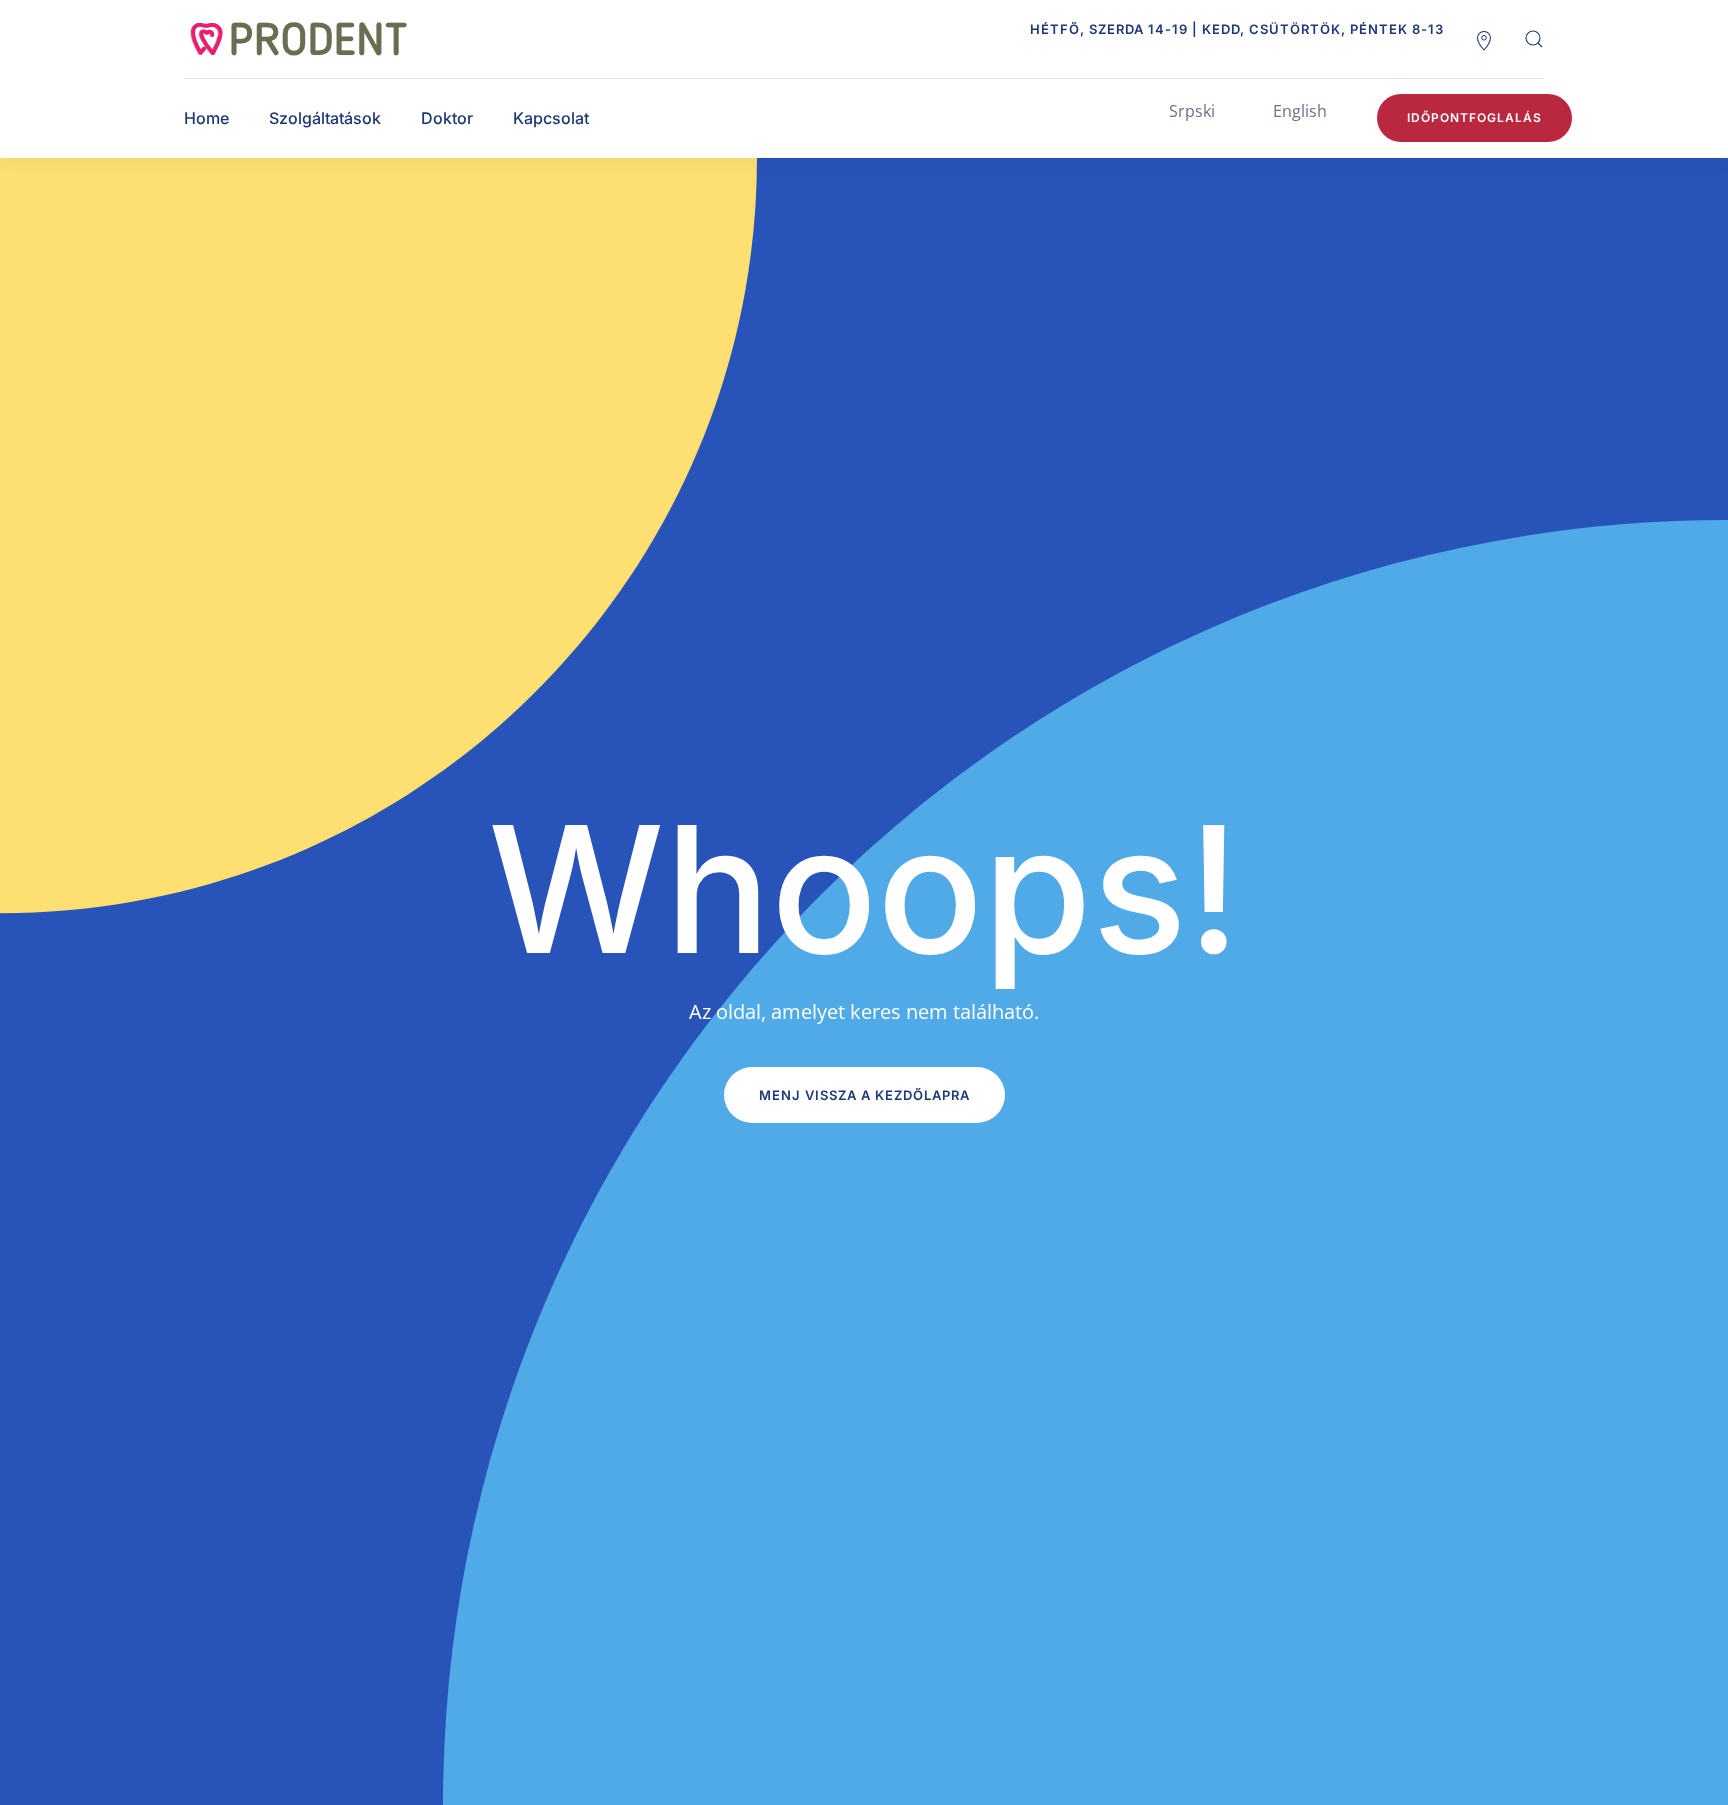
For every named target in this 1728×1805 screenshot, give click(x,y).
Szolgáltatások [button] (325, 118)
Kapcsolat (551, 118)
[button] (1534, 39)
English (1300, 111)
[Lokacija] (1484, 39)
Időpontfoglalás (1474, 117)
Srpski (1192, 111)
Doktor (447, 118)
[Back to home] (319, 39)
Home (206, 118)
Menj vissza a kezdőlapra (864, 1095)
